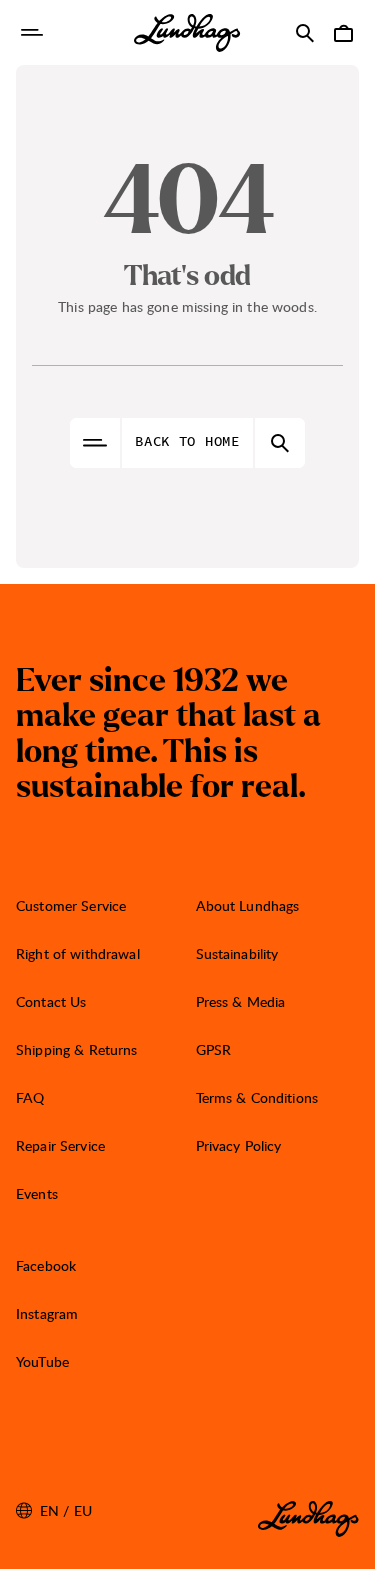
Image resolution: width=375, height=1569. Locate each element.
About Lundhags (248, 905)
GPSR (214, 1049)
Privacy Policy (239, 1145)
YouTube (42, 1361)
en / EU (54, 1511)
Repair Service (60, 1145)
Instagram (47, 1313)
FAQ (30, 1097)
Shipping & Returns (77, 1049)
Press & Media (241, 1001)
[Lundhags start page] (187, 33)
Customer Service (71, 905)
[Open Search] (305, 33)
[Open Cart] (343, 33)
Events (37, 1193)
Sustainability (237, 953)
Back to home (187, 442)
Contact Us (51, 1001)
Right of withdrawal (78, 953)
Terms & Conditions (257, 1097)
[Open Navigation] (32, 33)
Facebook (46, 1265)
